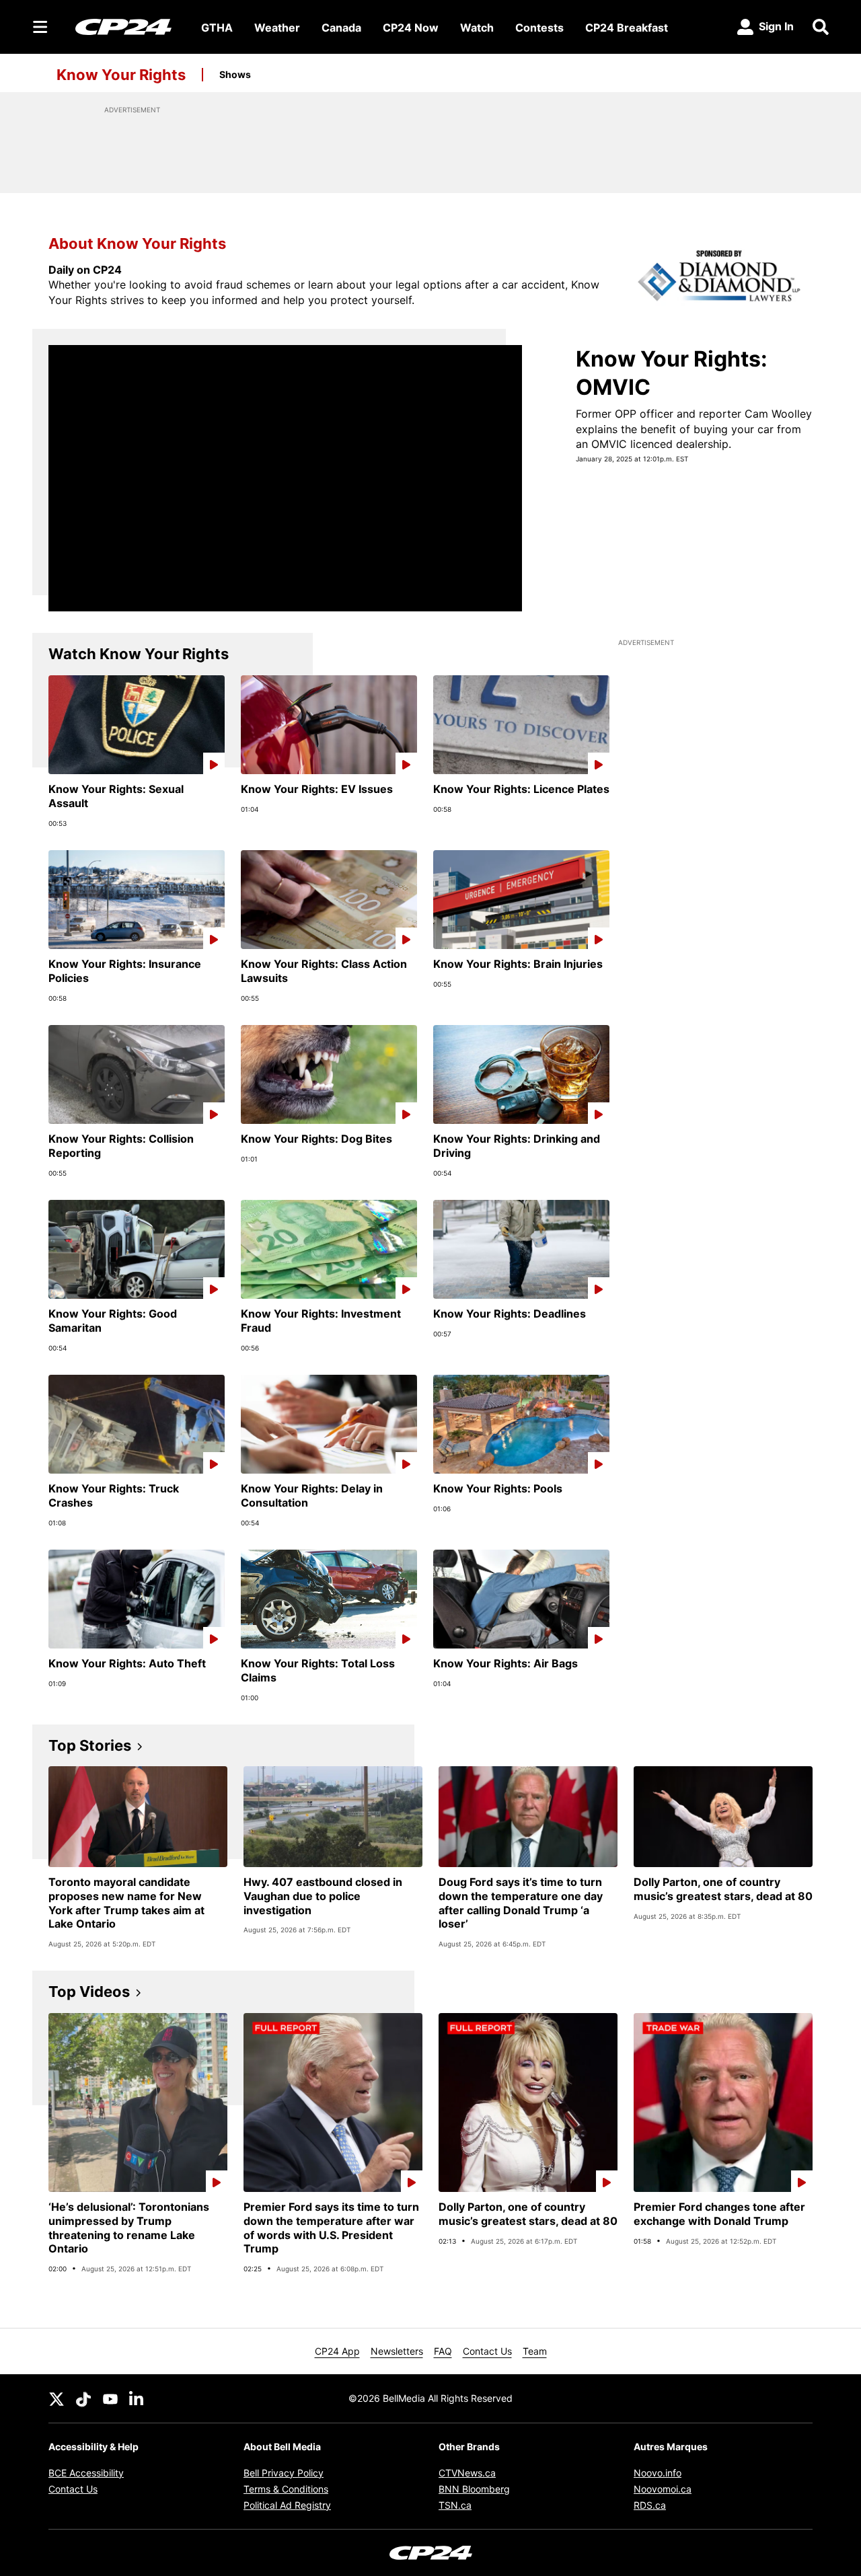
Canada (341, 28)
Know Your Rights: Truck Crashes (114, 1495)
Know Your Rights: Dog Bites (316, 1139)
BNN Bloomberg (474, 2489)
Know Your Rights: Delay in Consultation (312, 1495)
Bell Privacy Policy (284, 2473)
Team (535, 2351)
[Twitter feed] (57, 2398)
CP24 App (337, 2351)
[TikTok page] (83, 2398)
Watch (477, 28)
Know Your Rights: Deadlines (510, 1314)
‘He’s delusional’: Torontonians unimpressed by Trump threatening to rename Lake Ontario (129, 2228)
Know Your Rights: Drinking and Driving (517, 1146)
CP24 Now (411, 28)
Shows (235, 74)
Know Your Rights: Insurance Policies (125, 971)
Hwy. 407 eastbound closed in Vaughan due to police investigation (323, 1896)
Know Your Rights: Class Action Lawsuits (324, 971)
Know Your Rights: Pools (498, 1488)
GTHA (217, 28)
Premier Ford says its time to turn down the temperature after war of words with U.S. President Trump (331, 2228)
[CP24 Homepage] (123, 27)
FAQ (443, 2351)
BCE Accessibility (86, 2473)
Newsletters (397, 2351)
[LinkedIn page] (137, 2398)
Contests (539, 28)
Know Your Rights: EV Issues (317, 789)
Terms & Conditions (286, 2489)
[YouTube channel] (110, 2398)
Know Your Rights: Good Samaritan (113, 1321)
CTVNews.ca (467, 2473)
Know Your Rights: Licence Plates (521, 789)
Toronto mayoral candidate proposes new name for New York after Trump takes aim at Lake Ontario (126, 1903)
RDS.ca (650, 2505)
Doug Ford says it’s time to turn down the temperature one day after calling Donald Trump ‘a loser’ (521, 1903)
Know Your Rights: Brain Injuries (518, 964)
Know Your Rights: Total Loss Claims (318, 1670)
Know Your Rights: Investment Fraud (321, 1321)
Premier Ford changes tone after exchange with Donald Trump (719, 2214)
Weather (277, 28)
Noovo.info (658, 2473)
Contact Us (487, 2351)
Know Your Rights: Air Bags (506, 1663)
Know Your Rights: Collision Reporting (121, 1146)
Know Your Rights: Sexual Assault (116, 796)
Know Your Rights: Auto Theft (127, 1663)
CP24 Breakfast (627, 28)
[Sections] (40, 27)
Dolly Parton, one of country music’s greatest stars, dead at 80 (723, 1889)
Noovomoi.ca (663, 2489)
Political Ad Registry (287, 2505)
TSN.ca (455, 2505)
